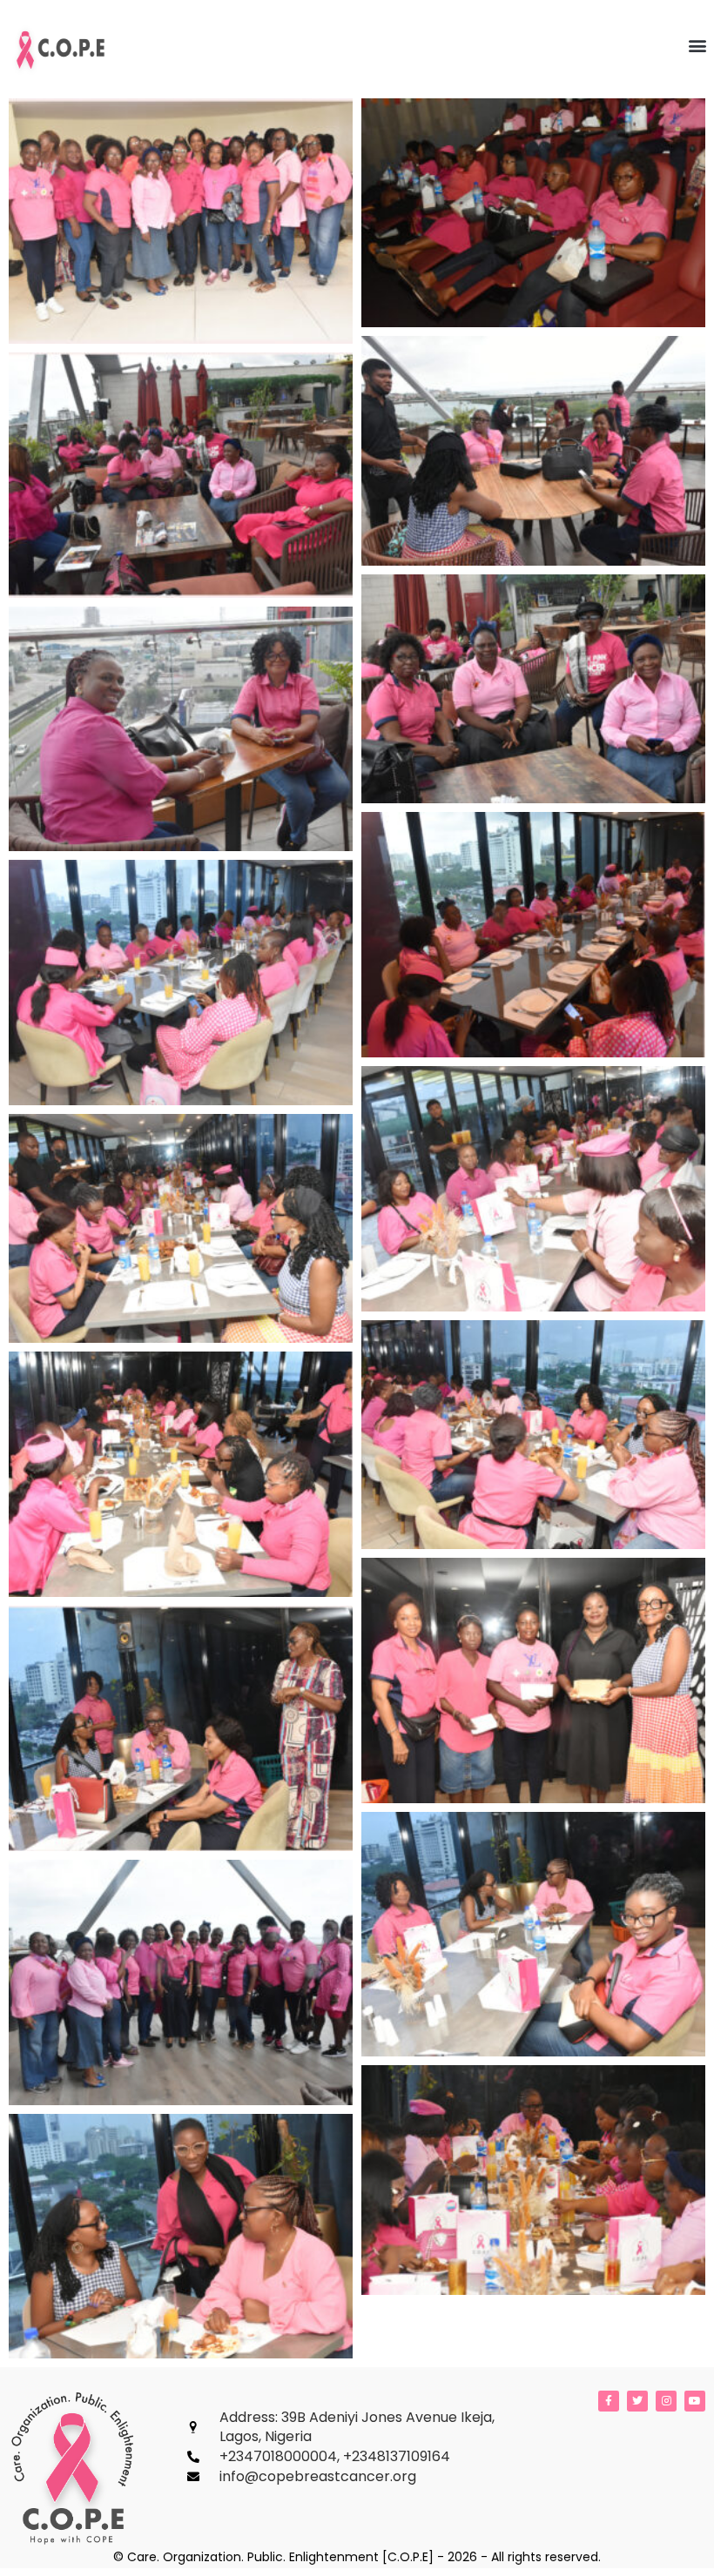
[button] (697, 45)
